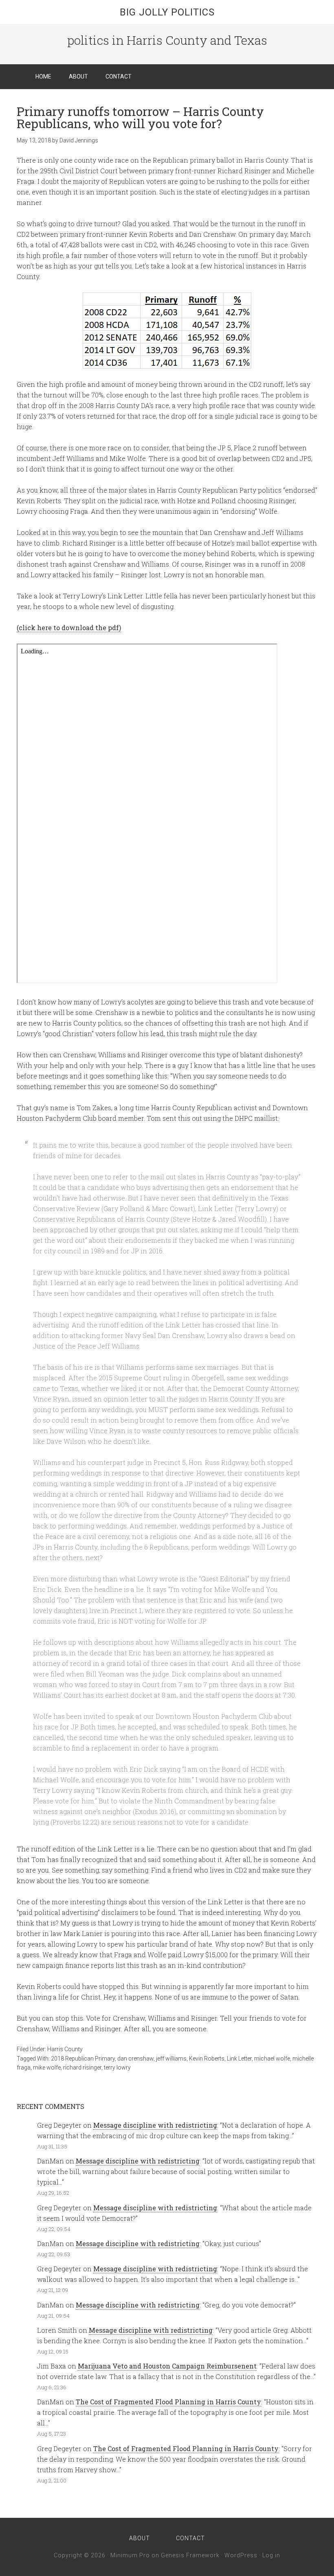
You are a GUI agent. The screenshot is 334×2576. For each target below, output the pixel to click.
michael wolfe (272, 2059)
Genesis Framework (190, 2555)
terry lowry (117, 2067)
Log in (271, 2555)
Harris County (65, 2049)
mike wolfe (47, 2067)
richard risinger (82, 2067)
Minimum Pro (130, 2555)
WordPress (241, 2555)
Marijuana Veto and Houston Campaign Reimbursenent (167, 2366)
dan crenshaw (135, 2059)
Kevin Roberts (207, 2059)
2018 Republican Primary (83, 2059)
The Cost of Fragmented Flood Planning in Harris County (168, 2402)
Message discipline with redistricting (155, 2125)
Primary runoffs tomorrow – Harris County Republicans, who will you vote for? (140, 117)
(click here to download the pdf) (69, 628)
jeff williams (171, 2059)
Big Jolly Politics (167, 12)
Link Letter (239, 2059)
